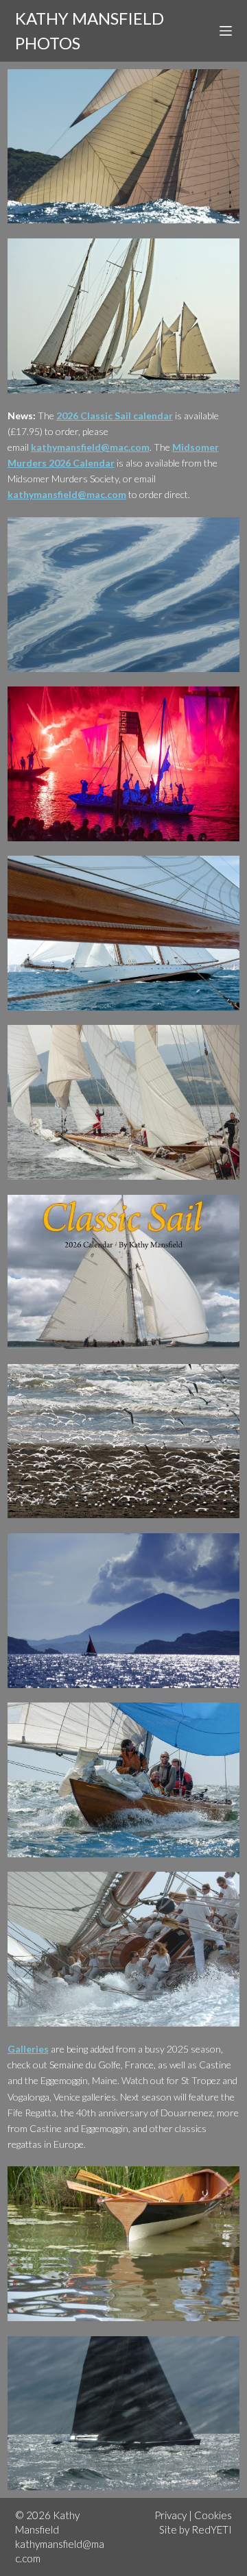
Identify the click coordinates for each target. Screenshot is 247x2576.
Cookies (213, 2515)
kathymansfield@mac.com (90, 447)
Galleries (28, 2049)
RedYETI (212, 2529)
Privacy (170, 2515)
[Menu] (226, 31)
